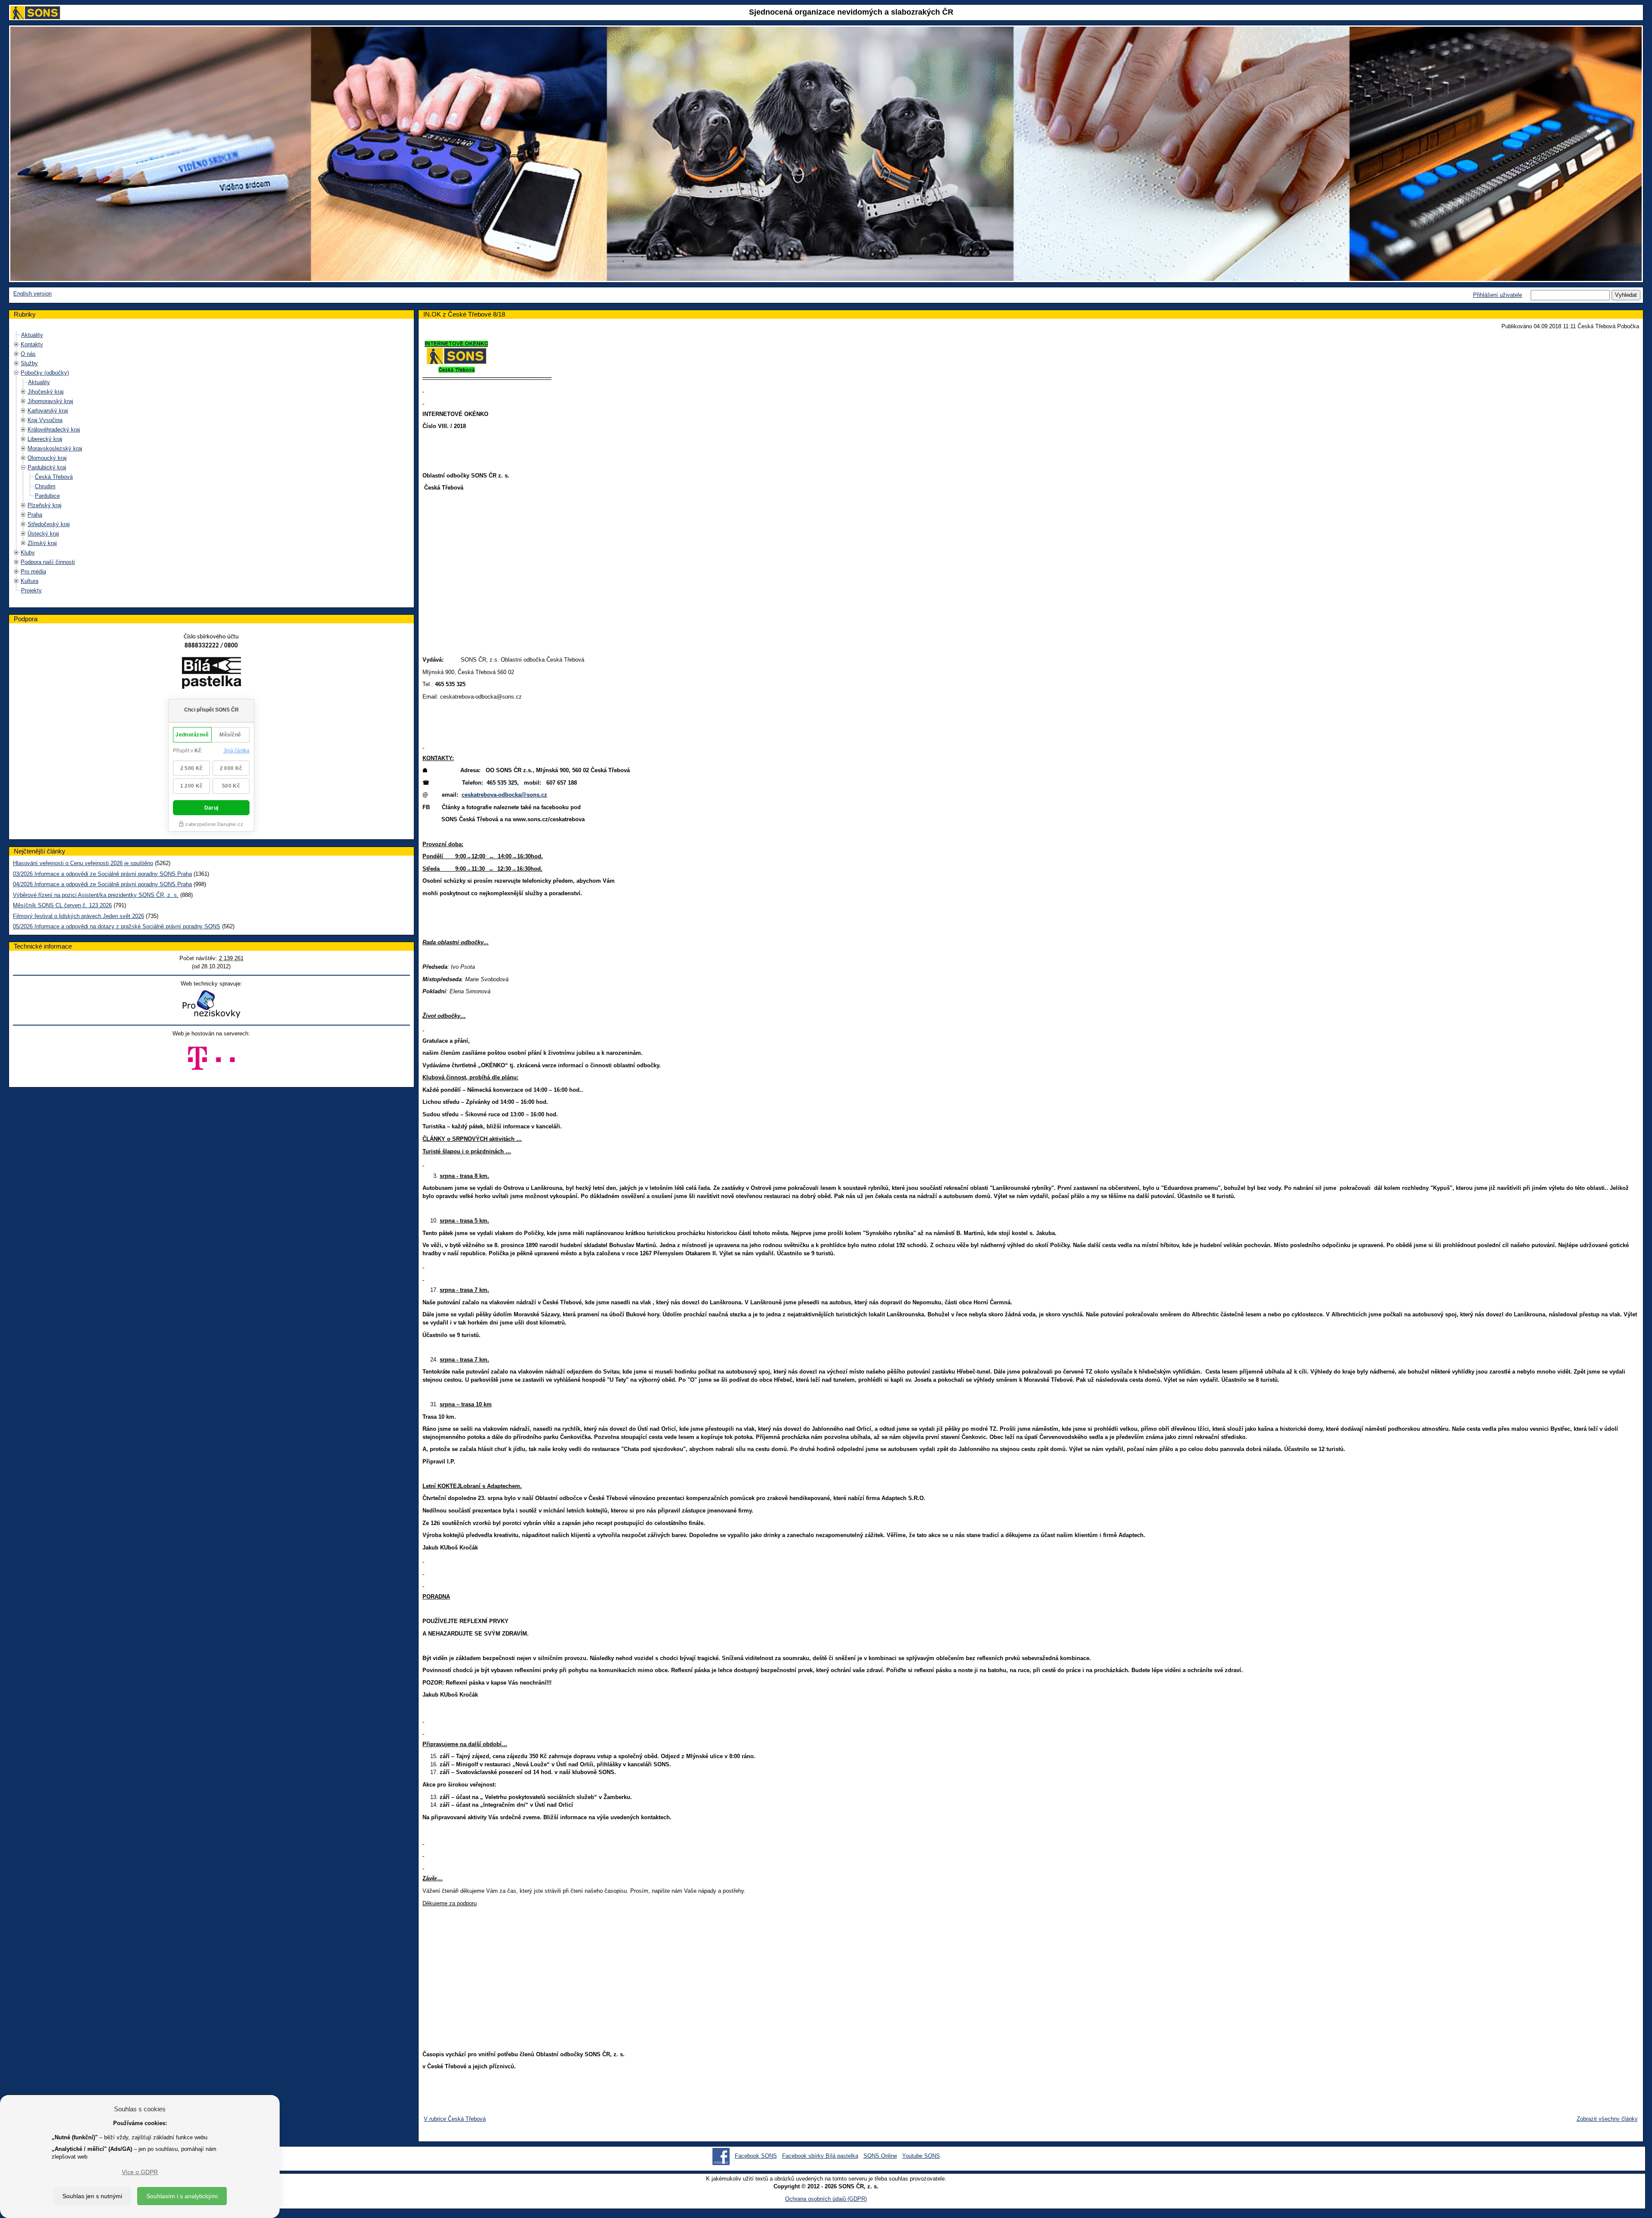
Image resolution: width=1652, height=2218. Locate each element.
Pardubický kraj (47, 467)
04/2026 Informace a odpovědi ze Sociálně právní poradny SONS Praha (102, 884)
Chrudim (45, 486)
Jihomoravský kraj (50, 401)
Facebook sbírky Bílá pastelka (820, 2156)
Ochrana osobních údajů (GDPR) (826, 2199)
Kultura (29, 581)
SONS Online (880, 2156)
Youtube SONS (921, 2156)
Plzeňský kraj (45, 505)
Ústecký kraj (43, 534)
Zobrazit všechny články (1607, 2119)
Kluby (28, 553)
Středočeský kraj (49, 524)
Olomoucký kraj (47, 458)
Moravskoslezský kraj (55, 448)
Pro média (33, 571)
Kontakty (32, 344)
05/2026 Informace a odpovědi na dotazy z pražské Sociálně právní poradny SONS (117, 926)
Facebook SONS (756, 2156)
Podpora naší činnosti (48, 562)
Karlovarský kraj (48, 411)
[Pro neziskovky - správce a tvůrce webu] (211, 1004)
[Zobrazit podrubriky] (16, 344)
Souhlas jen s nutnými (92, 2196)
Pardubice (47, 496)
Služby (29, 363)
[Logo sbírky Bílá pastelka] (211, 674)
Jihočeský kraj (46, 392)
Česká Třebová (54, 477)
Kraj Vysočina (45, 420)
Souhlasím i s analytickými (182, 2196)
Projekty (31, 590)
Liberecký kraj (45, 439)
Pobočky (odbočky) (45, 373)
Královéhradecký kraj (54, 430)
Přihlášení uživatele (1498, 295)
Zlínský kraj (42, 543)
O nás (28, 354)
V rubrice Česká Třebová (455, 2119)
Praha (35, 515)
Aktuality (32, 335)
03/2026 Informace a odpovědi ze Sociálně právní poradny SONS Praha (102, 874)
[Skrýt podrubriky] (16, 373)
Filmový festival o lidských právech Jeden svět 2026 (79, 916)
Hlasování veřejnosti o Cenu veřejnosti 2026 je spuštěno (83, 863)
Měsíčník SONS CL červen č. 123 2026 (62, 905)
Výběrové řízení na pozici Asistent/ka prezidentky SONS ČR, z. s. (96, 895)
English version (32, 294)
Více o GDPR (140, 2172)
